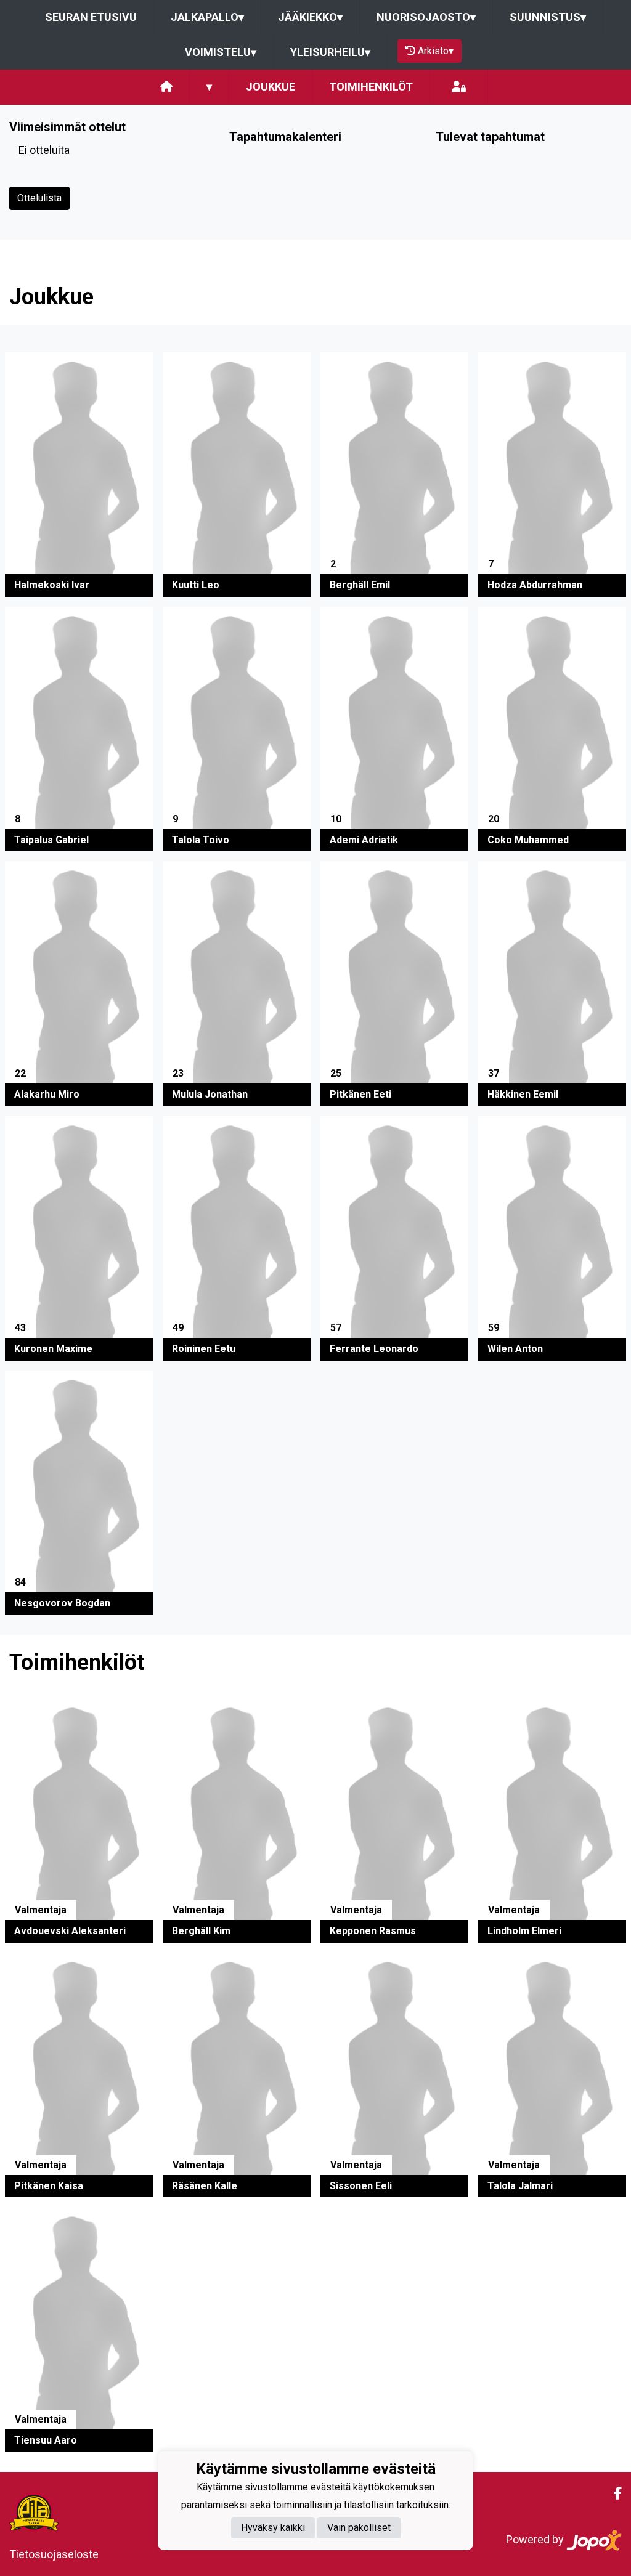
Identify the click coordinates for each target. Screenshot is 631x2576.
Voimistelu (221, 52)
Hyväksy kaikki (273, 2528)
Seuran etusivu (91, 17)
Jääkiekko (310, 17)
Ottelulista (39, 198)
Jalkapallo (207, 17)
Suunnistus (548, 17)
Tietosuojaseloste (54, 2554)
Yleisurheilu (330, 52)
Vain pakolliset (359, 2528)
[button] (79, 475)
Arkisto (436, 51)
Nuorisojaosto (426, 17)
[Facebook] (613, 2493)
